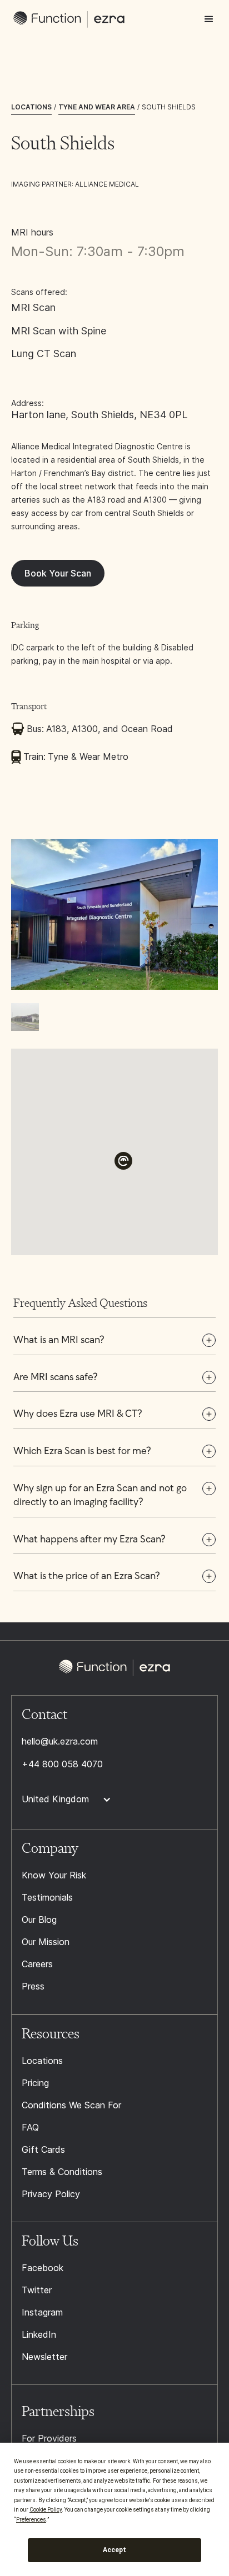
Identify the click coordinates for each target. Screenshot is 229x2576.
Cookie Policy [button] (46, 2510)
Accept (114, 2550)
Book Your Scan (58, 573)
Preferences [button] (31, 2520)
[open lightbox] (114, 886)
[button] (209, 19)
